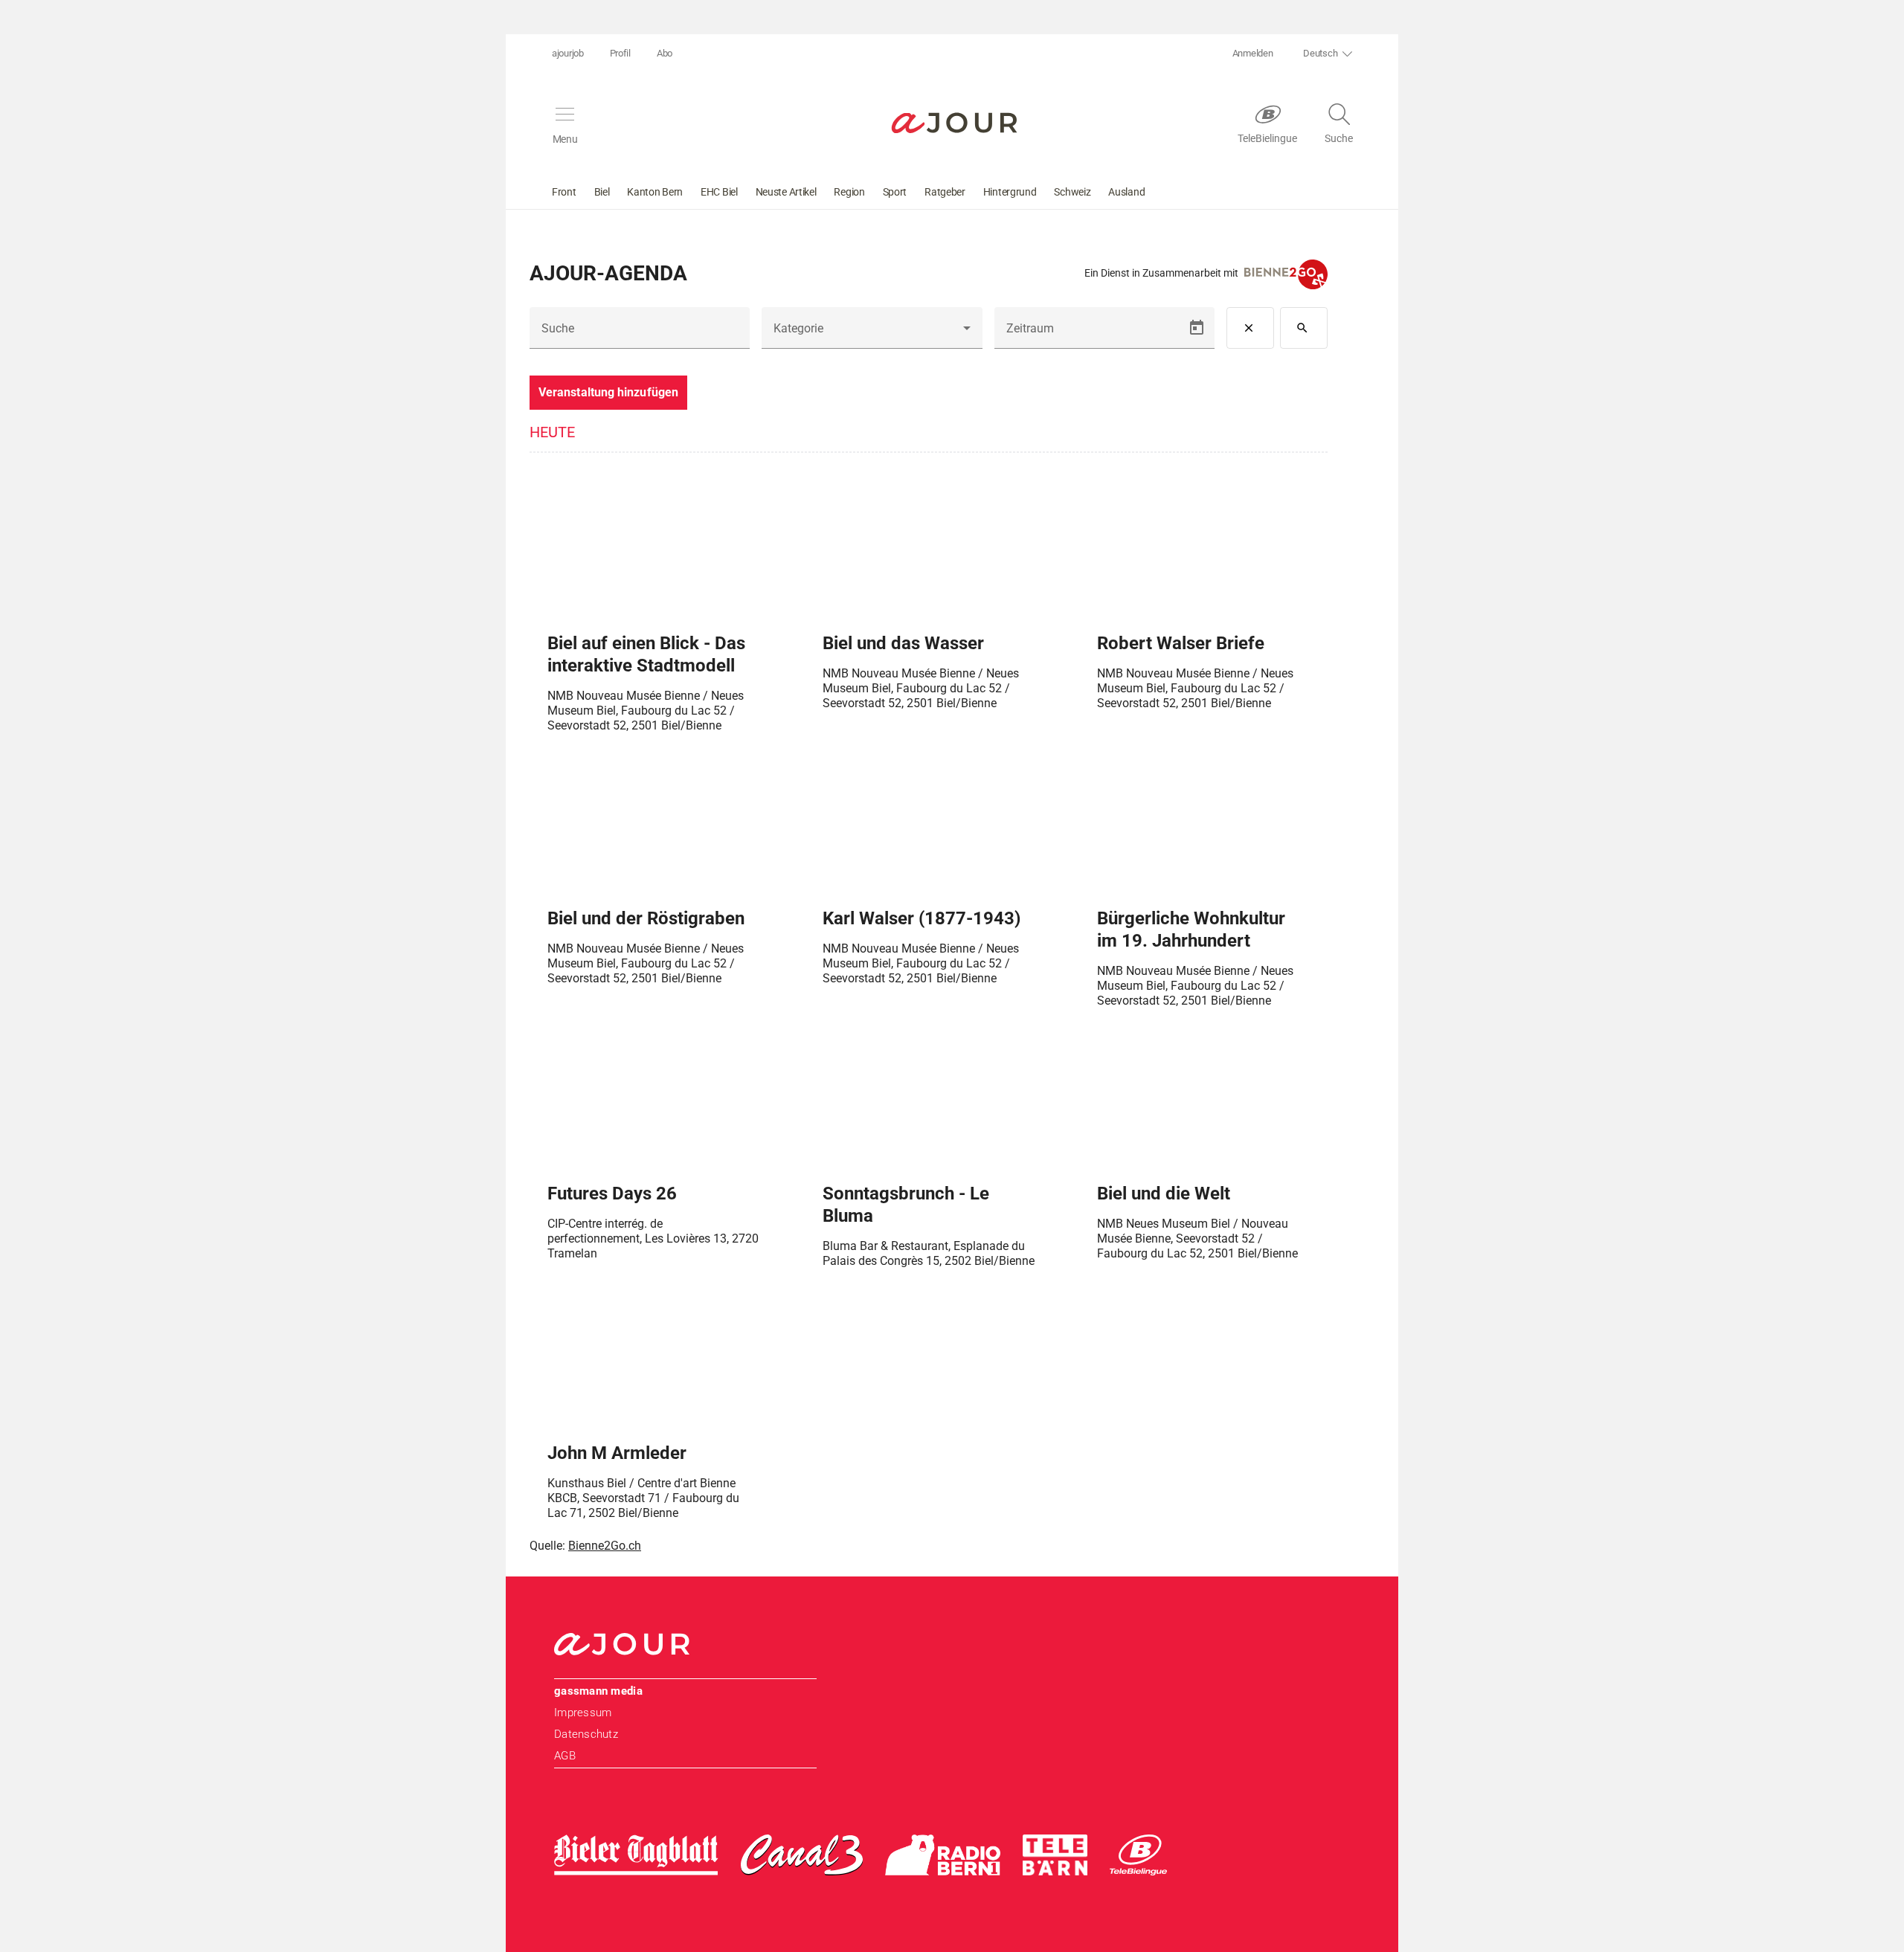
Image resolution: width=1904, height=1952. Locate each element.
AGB (565, 1756)
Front (564, 192)
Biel (602, 192)
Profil (620, 53)
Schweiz (1072, 192)
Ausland (1126, 192)
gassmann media (598, 1691)
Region (849, 192)
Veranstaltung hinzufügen (608, 392)
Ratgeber (945, 192)
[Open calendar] (1197, 328)
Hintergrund (1010, 192)
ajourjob (568, 53)
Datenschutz (586, 1734)
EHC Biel (719, 192)
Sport (895, 192)
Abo (665, 53)
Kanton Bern (655, 192)
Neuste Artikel (786, 192)
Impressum (583, 1713)
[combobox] (872, 334)
